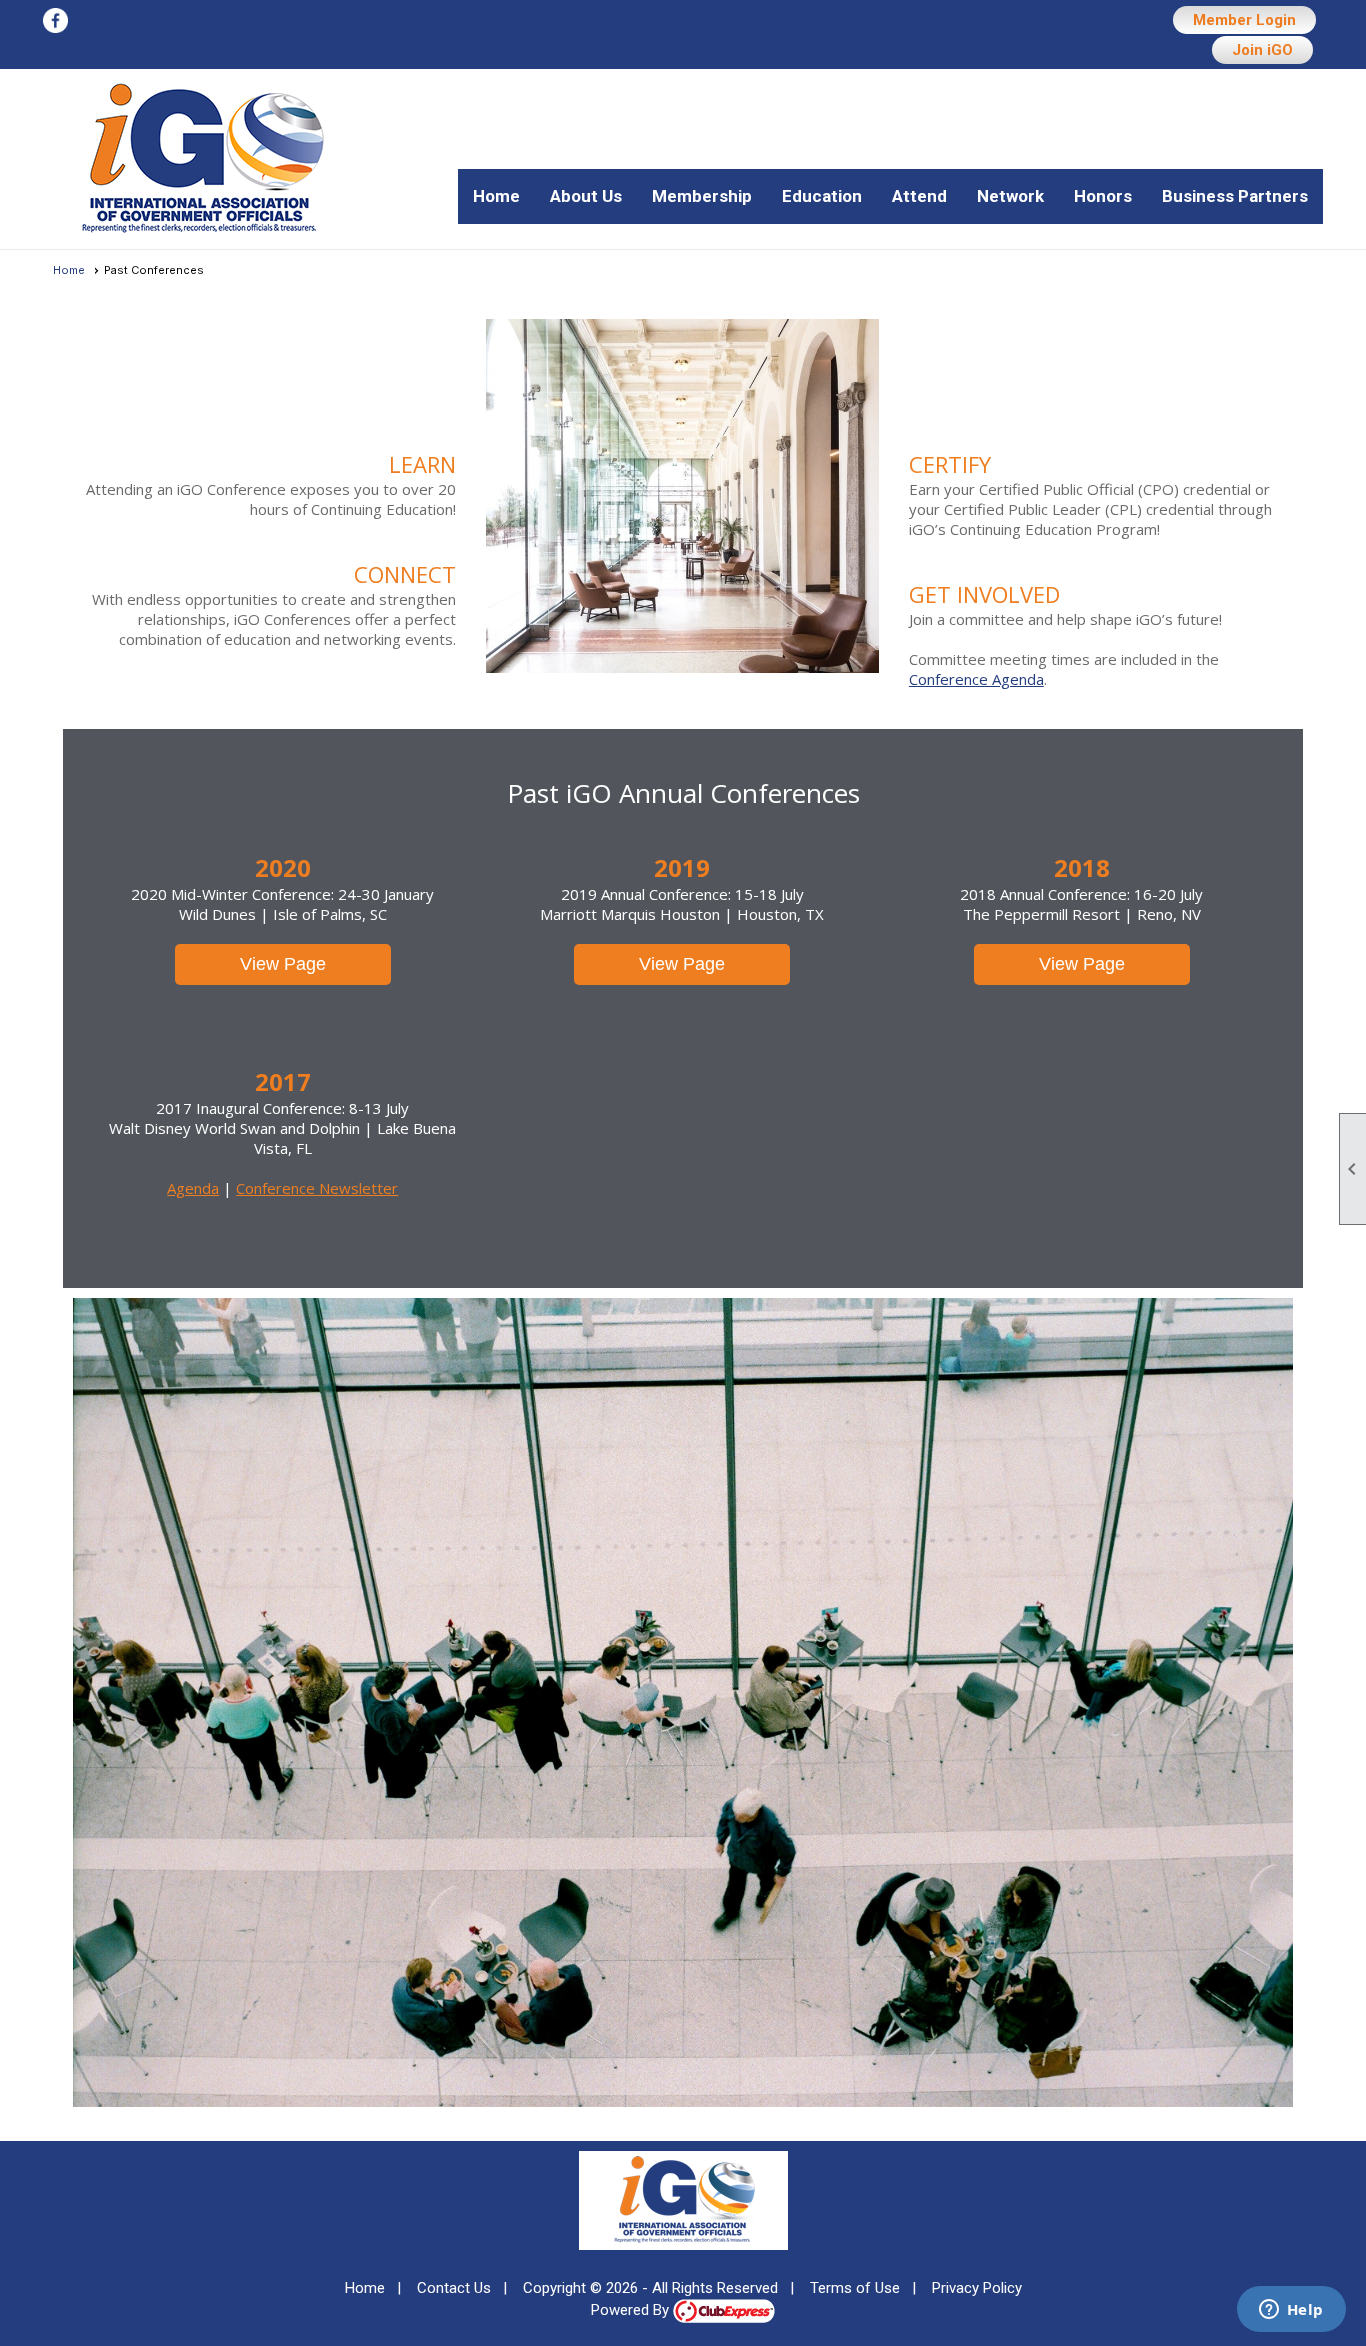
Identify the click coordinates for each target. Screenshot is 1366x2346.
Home (496, 196)
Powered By (632, 2310)
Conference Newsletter (317, 1188)
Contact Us (454, 2288)
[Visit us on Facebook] (55, 22)
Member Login (1244, 20)
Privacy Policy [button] (977, 2288)
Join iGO (1262, 50)
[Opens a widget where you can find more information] (1291, 2311)
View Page (283, 964)
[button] (586, 196)
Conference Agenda (976, 679)
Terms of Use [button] (855, 2288)
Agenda (193, 1188)
